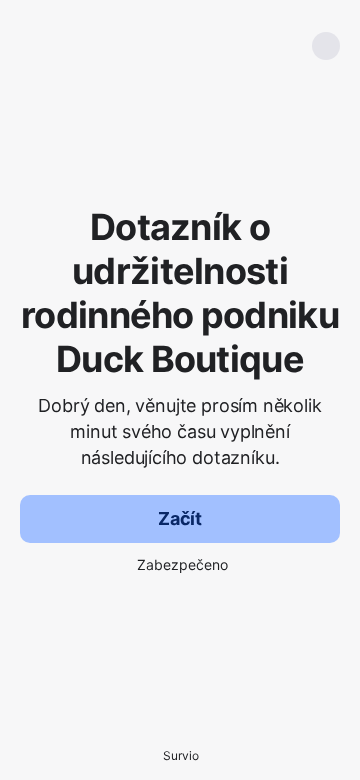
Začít (180, 518)
